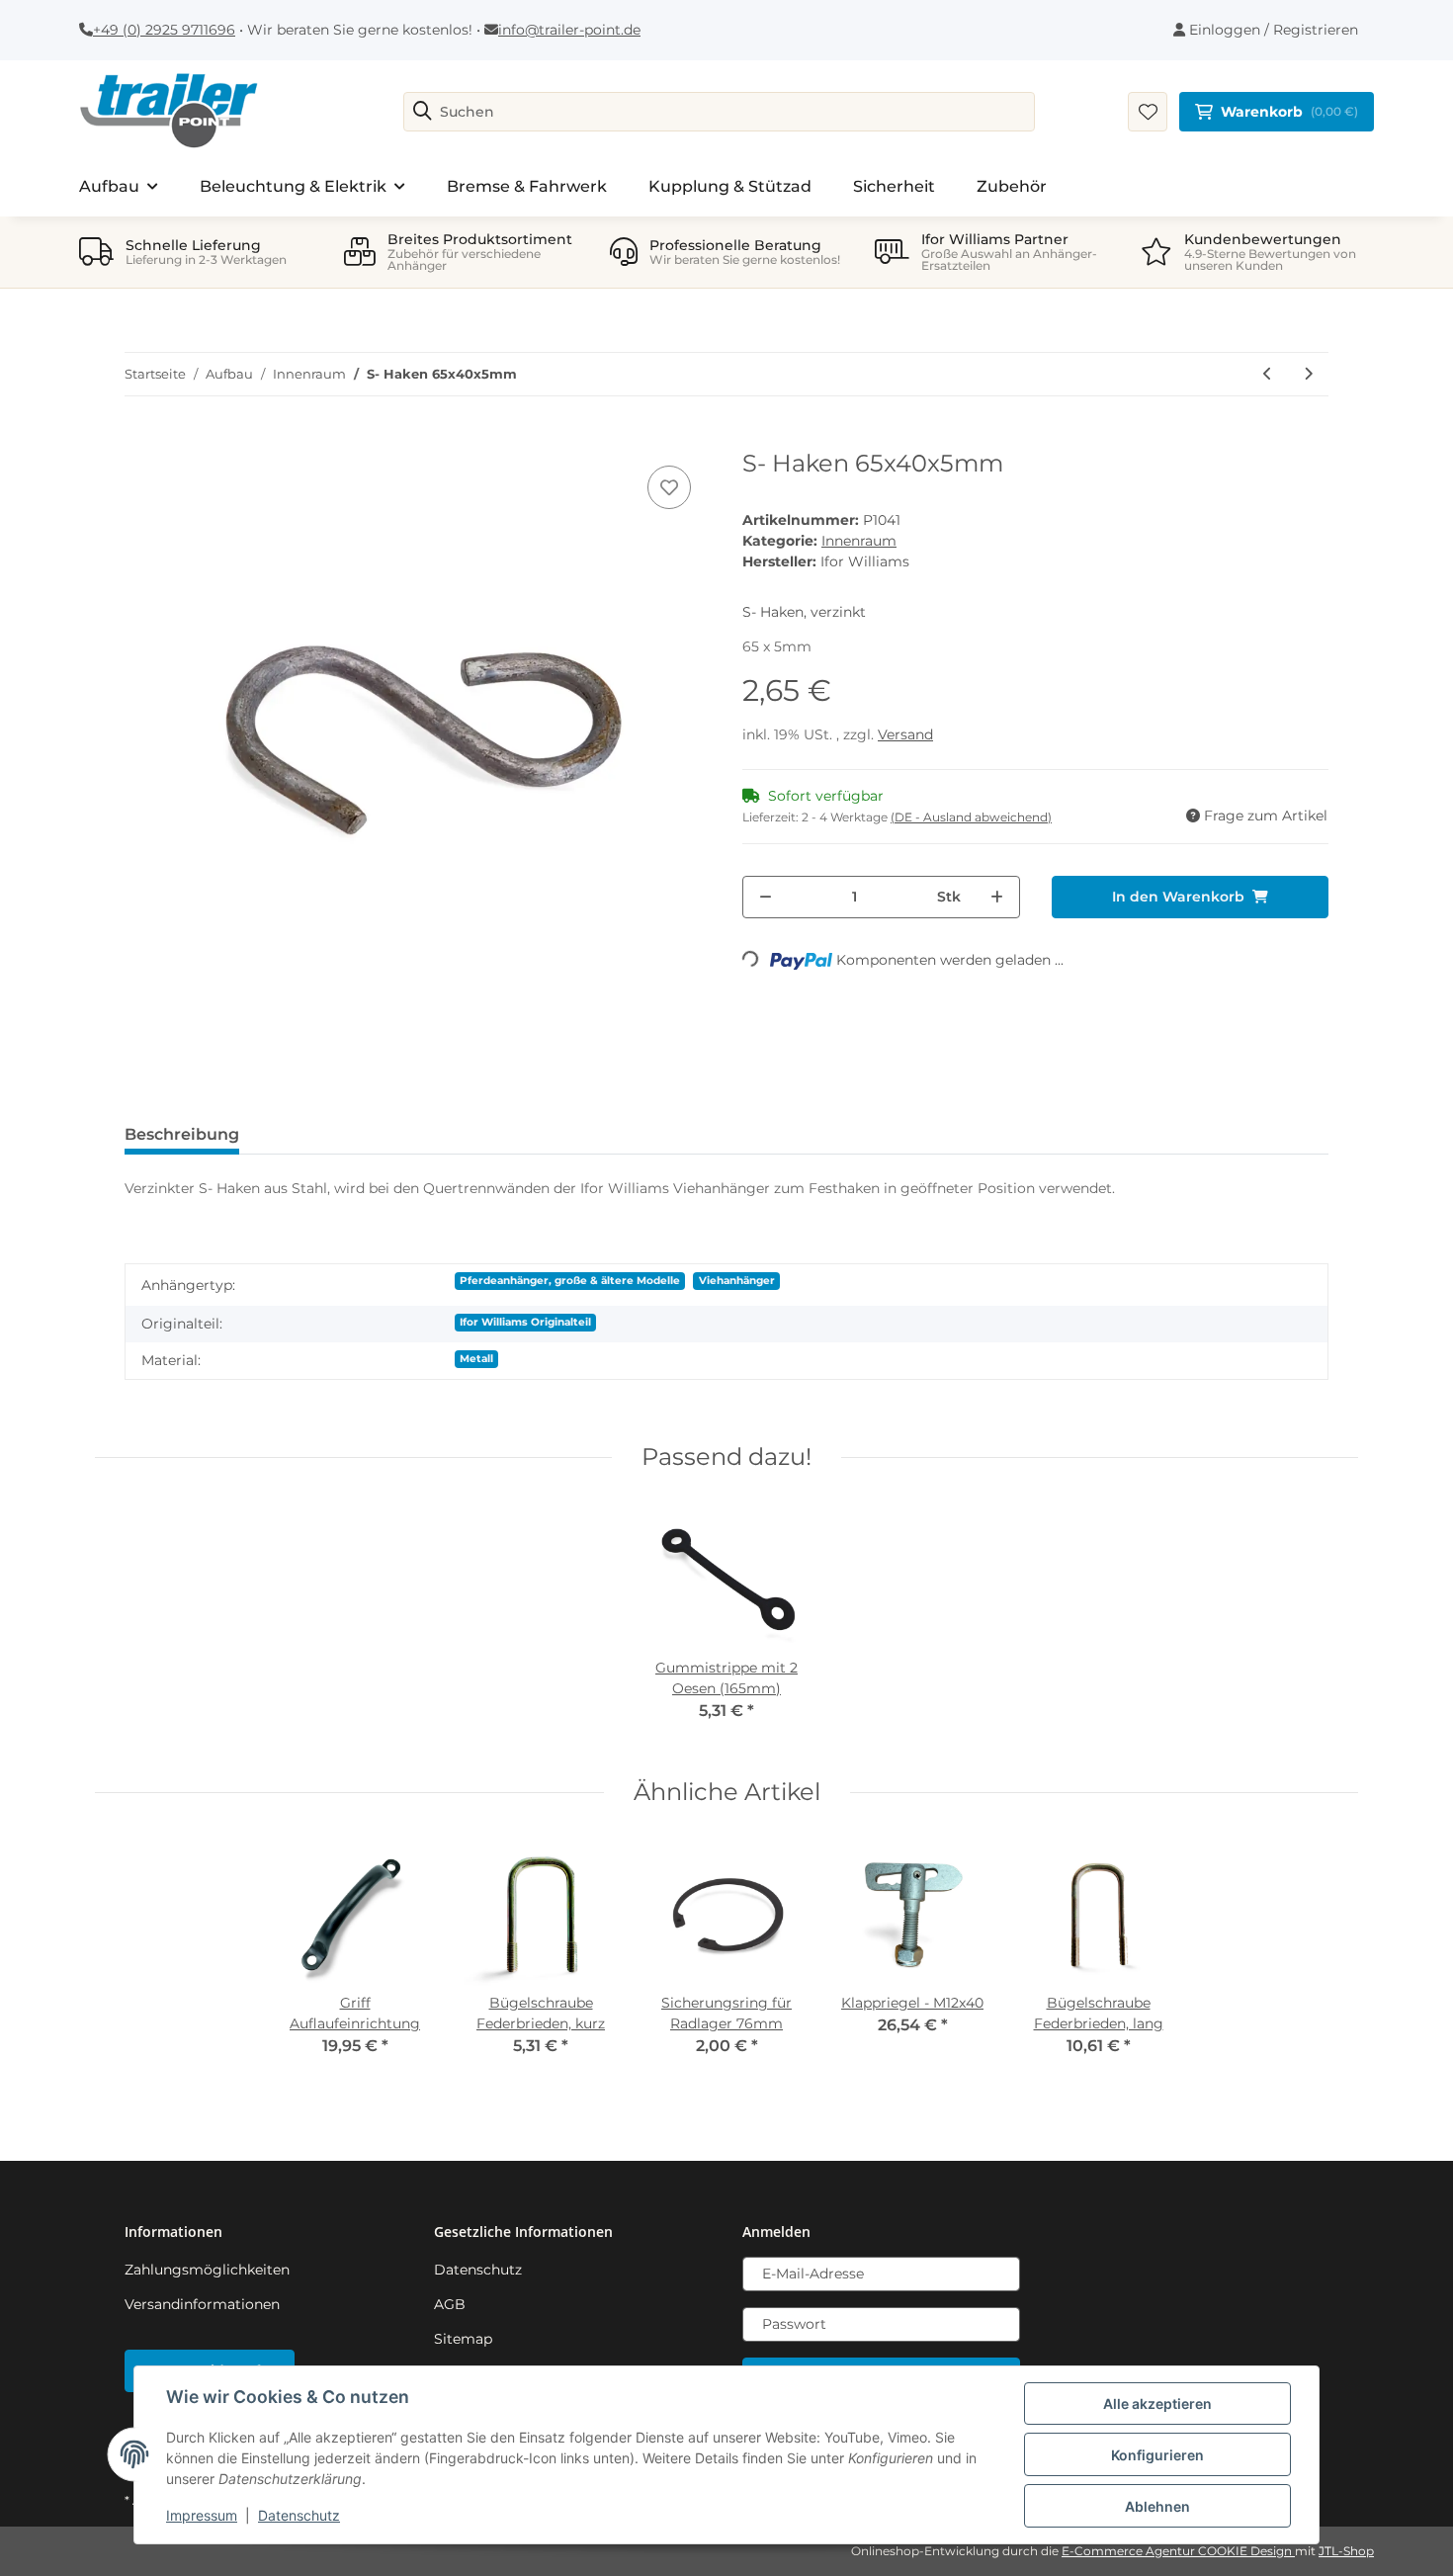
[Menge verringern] (766, 897)
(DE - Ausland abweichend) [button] (971, 817)
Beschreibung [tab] (182, 1134)
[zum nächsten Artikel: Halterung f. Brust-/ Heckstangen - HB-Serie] (1308, 374)
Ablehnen (1157, 2506)
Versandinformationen (202, 2304)
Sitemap (463, 2339)
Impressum (202, 2515)
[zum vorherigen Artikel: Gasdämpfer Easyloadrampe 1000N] (1268, 374)
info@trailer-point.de (569, 30)
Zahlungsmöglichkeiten (207, 2270)
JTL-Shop (1346, 2551)
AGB (450, 2304)
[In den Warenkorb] (140, 439)
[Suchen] (423, 112)
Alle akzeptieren (1157, 2404)
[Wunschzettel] (1148, 112)
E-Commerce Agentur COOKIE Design (1178, 2551)
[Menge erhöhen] (997, 897)
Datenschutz (478, 2270)
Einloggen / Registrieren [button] (1272, 30)
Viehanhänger (737, 1281)
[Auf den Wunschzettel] (669, 487)
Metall (476, 1359)
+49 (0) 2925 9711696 (164, 30)
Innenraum (859, 541)
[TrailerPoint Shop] (169, 112)
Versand (905, 734)
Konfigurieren (1157, 2455)
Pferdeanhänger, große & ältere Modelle (570, 1281)
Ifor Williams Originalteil (525, 1322)
